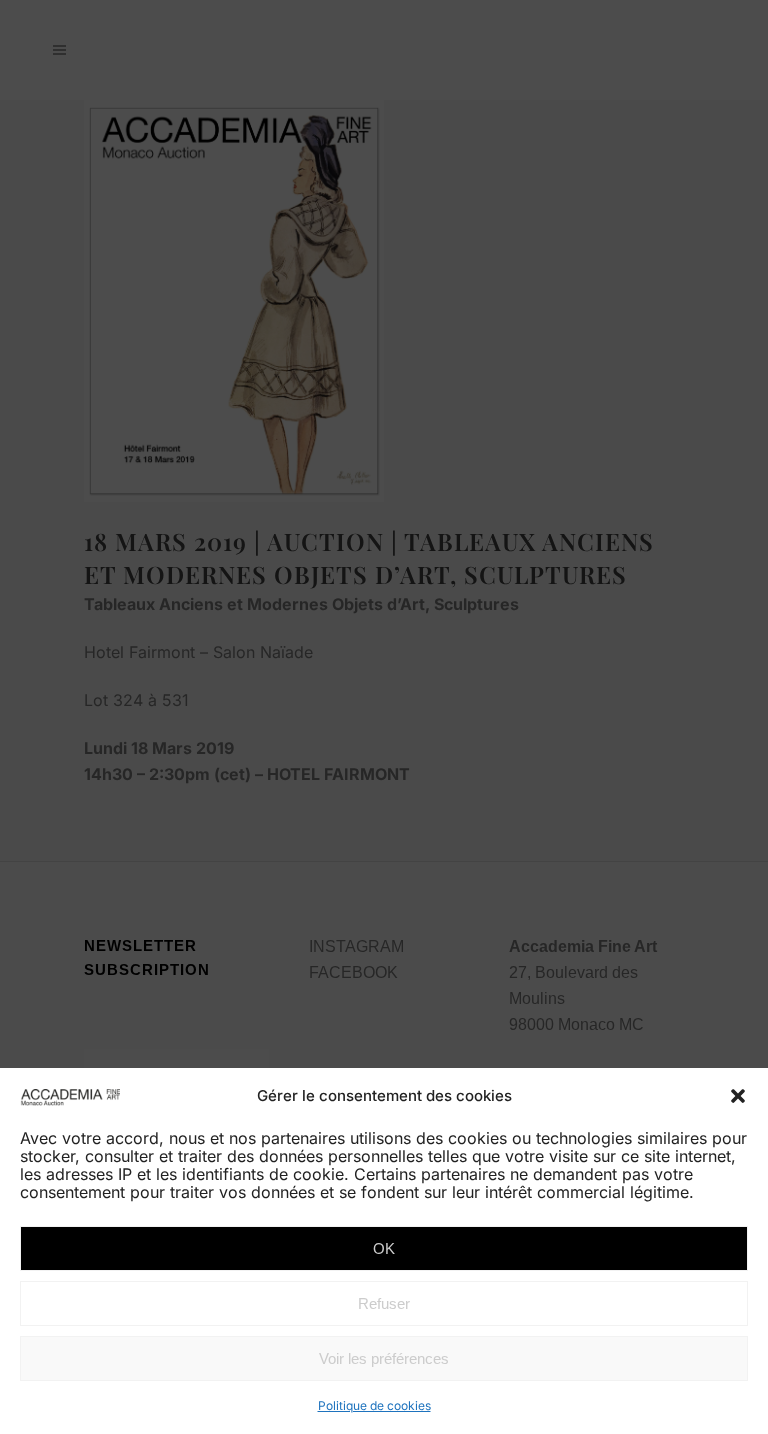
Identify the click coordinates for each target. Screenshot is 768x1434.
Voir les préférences (384, 1358)
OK (384, 1248)
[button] (738, 1096)
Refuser (384, 1303)
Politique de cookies (374, 1405)
